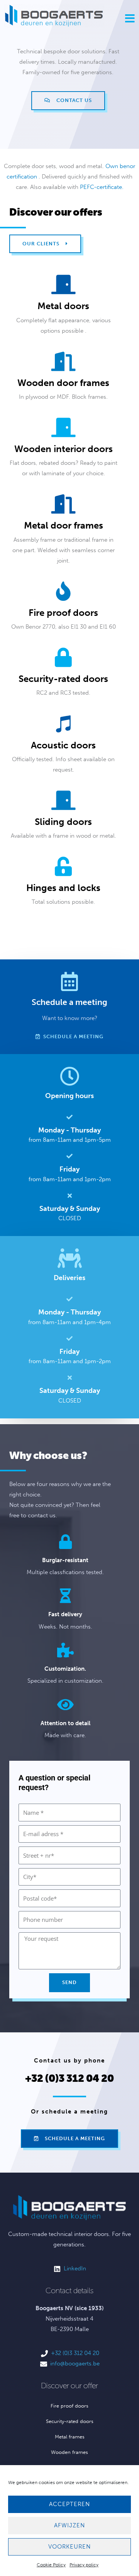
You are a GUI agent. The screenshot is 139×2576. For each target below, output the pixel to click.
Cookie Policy (51, 2565)
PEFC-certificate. (102, 187)
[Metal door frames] (63, 504)
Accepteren (69, 2504)
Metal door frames (64, 525)
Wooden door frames (63, 383)
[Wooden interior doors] (63, 427)
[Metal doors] (63, 284)
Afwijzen (69, 2525)
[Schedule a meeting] (69, 981)
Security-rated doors (63, 679)
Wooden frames (69, 2452)
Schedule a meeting (69, 1002)
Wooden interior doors (64, 449)
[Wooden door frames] (63, 361)
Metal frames (70, 2437)
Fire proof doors (63, 613)
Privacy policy (84, 2565)
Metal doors (63, 306)
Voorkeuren (69, 2547)
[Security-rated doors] (63, 657)
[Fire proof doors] (63, 591)
